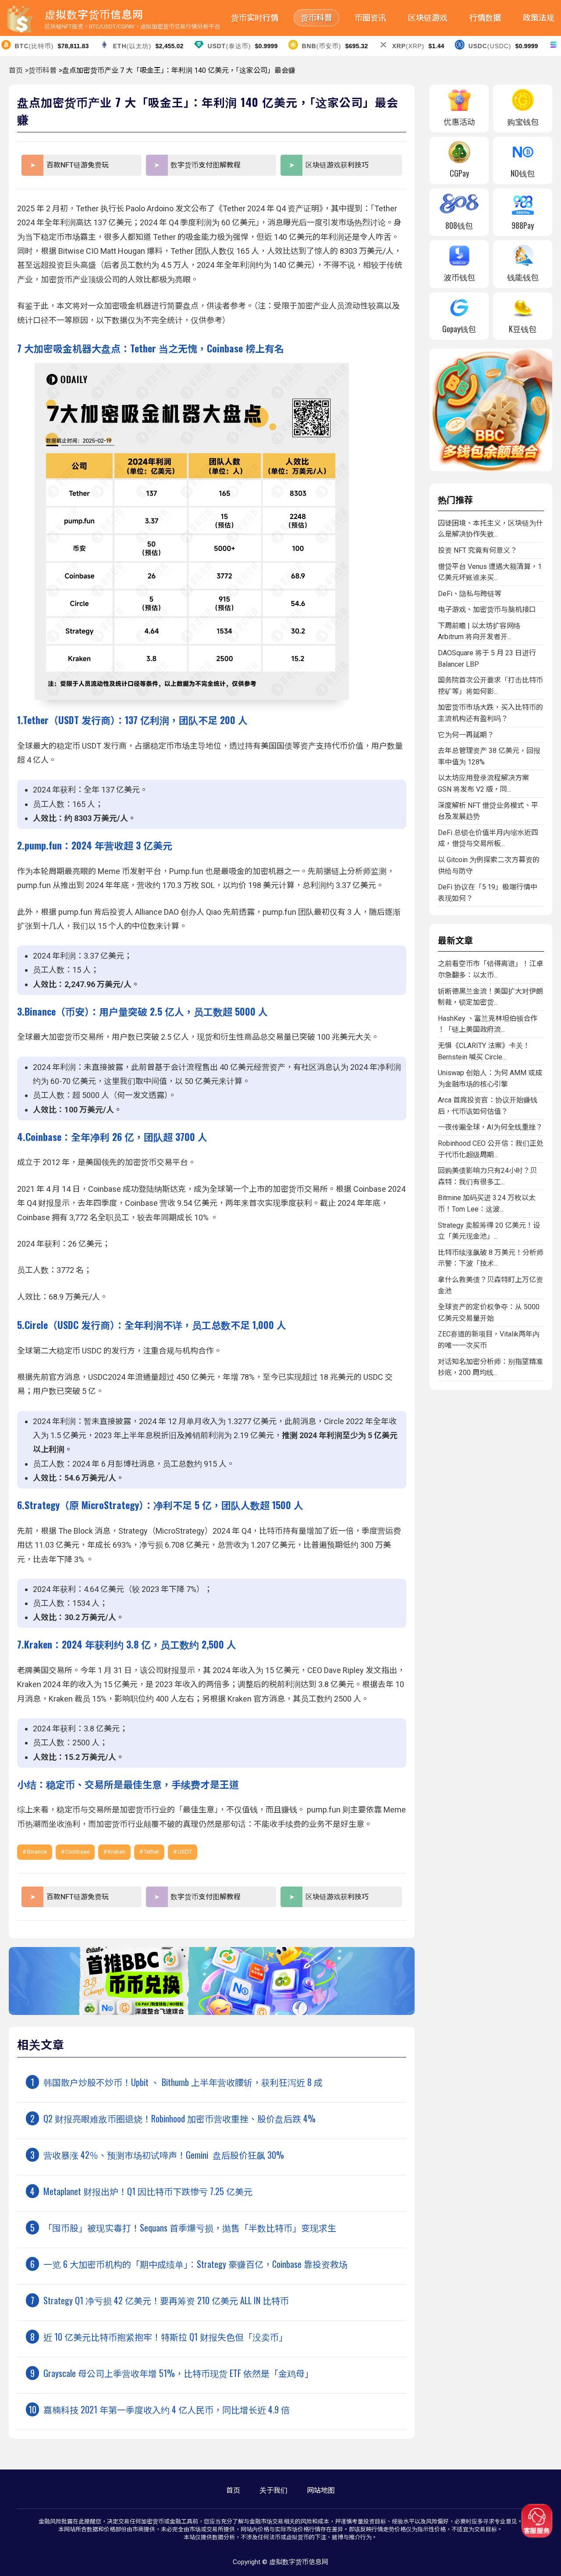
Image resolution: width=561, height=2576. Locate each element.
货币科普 (316, 18)
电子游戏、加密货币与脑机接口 (487, 609)
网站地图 (321, 2490)
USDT (185, 1852)
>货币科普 (41, 70)
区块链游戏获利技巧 (337, 165)
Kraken (117, 1852)
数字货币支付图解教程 (206, 165)
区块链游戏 (428, 18)
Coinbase (77, 1852)
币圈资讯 (370, 18)
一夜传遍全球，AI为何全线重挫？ (490, 1127)
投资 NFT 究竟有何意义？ (478, 550)
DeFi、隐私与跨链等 (470, 594)
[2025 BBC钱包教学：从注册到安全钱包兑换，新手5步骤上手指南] (212, 2013)
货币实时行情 (255, 18)
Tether (151, 1852)
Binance (37, 1852)
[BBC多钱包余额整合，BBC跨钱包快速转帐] (491, 469)
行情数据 (485, 18)
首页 (16, 70)
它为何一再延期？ (466, 735)
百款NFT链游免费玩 (78, 165)
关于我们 (273, 2490)
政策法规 (539, 18)
